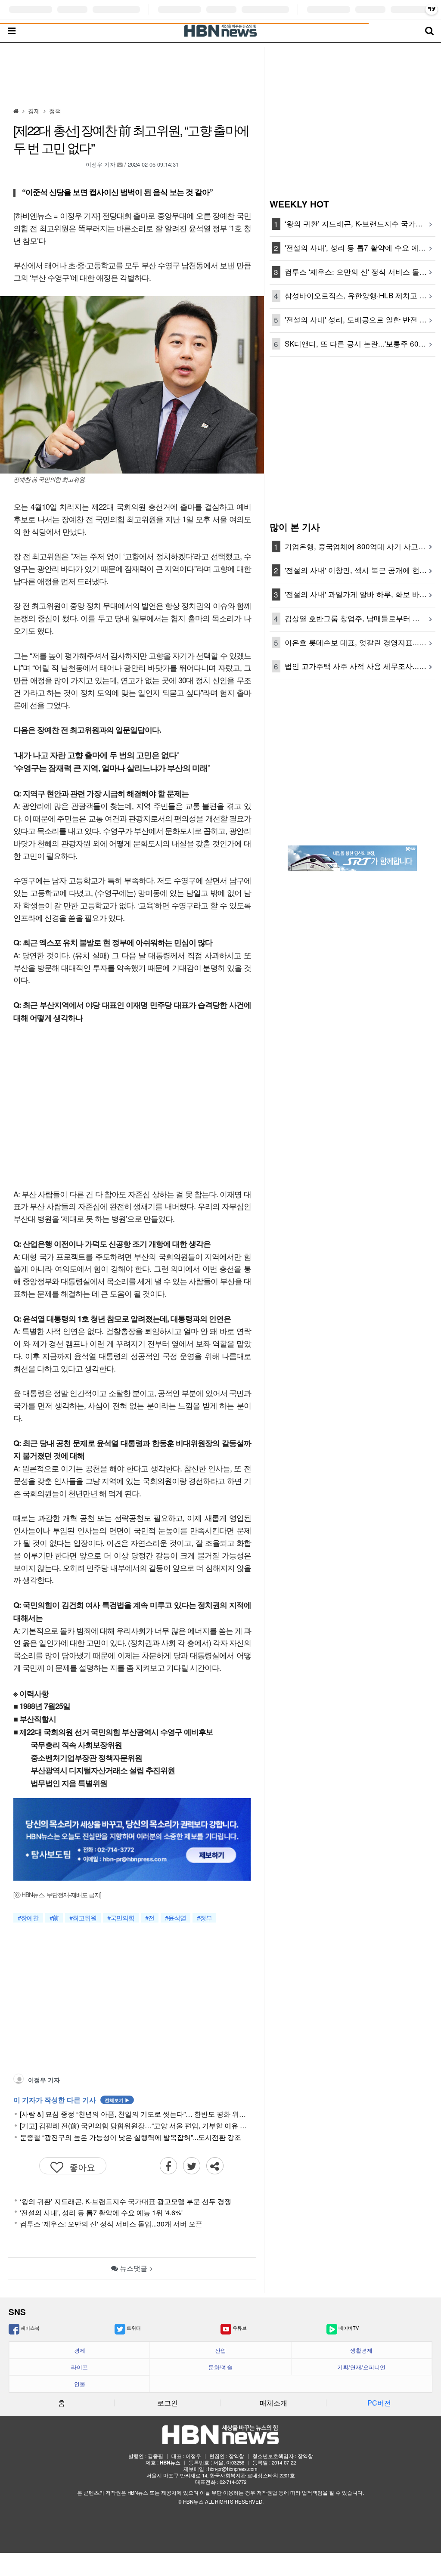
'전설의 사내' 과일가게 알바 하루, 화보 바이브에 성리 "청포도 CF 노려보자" (360, 594)
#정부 (204, 1918)
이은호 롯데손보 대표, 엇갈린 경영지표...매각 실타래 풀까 (360, 642)
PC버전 (379, 2403)
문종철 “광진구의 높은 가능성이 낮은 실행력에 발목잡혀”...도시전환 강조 (130, 2137)
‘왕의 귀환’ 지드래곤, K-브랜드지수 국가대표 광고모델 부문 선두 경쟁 (126, 2201)
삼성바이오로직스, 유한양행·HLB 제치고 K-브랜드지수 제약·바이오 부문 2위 (360, 295)
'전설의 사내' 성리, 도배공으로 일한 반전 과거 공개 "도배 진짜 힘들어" (360, 319)
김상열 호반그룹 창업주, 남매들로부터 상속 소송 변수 (360, 618)
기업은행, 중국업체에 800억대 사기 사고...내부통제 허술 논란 (360, 546)
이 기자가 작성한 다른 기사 (71, 2100)
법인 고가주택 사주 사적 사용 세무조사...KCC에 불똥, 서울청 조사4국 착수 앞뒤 (360, 666)
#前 (54, 1918)
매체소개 (273, 2403)
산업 (220, 2350)
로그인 (168, 2403)
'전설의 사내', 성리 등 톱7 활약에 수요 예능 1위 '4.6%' (101, 2212)
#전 (150, 1918)
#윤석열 (175, 1918)
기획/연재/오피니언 (361, 2367)
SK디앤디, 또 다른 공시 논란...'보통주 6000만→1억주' (360, 343)
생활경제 (361, 2350)
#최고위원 (83, 1918)
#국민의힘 (121, 1918)
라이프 (79, 2367)
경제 (80, 2350)
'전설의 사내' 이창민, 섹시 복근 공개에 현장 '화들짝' (360, 570)
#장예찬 (28, 1918)
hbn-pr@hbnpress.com (233, 2469)
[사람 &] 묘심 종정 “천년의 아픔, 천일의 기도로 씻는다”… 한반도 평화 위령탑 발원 (135, 2114)
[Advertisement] (132, 74)
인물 (80, 2384)
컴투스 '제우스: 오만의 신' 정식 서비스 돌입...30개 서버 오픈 (111, 2224)
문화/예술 (220, 2367)
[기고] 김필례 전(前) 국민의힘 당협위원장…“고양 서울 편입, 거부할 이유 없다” (135, 2126)
